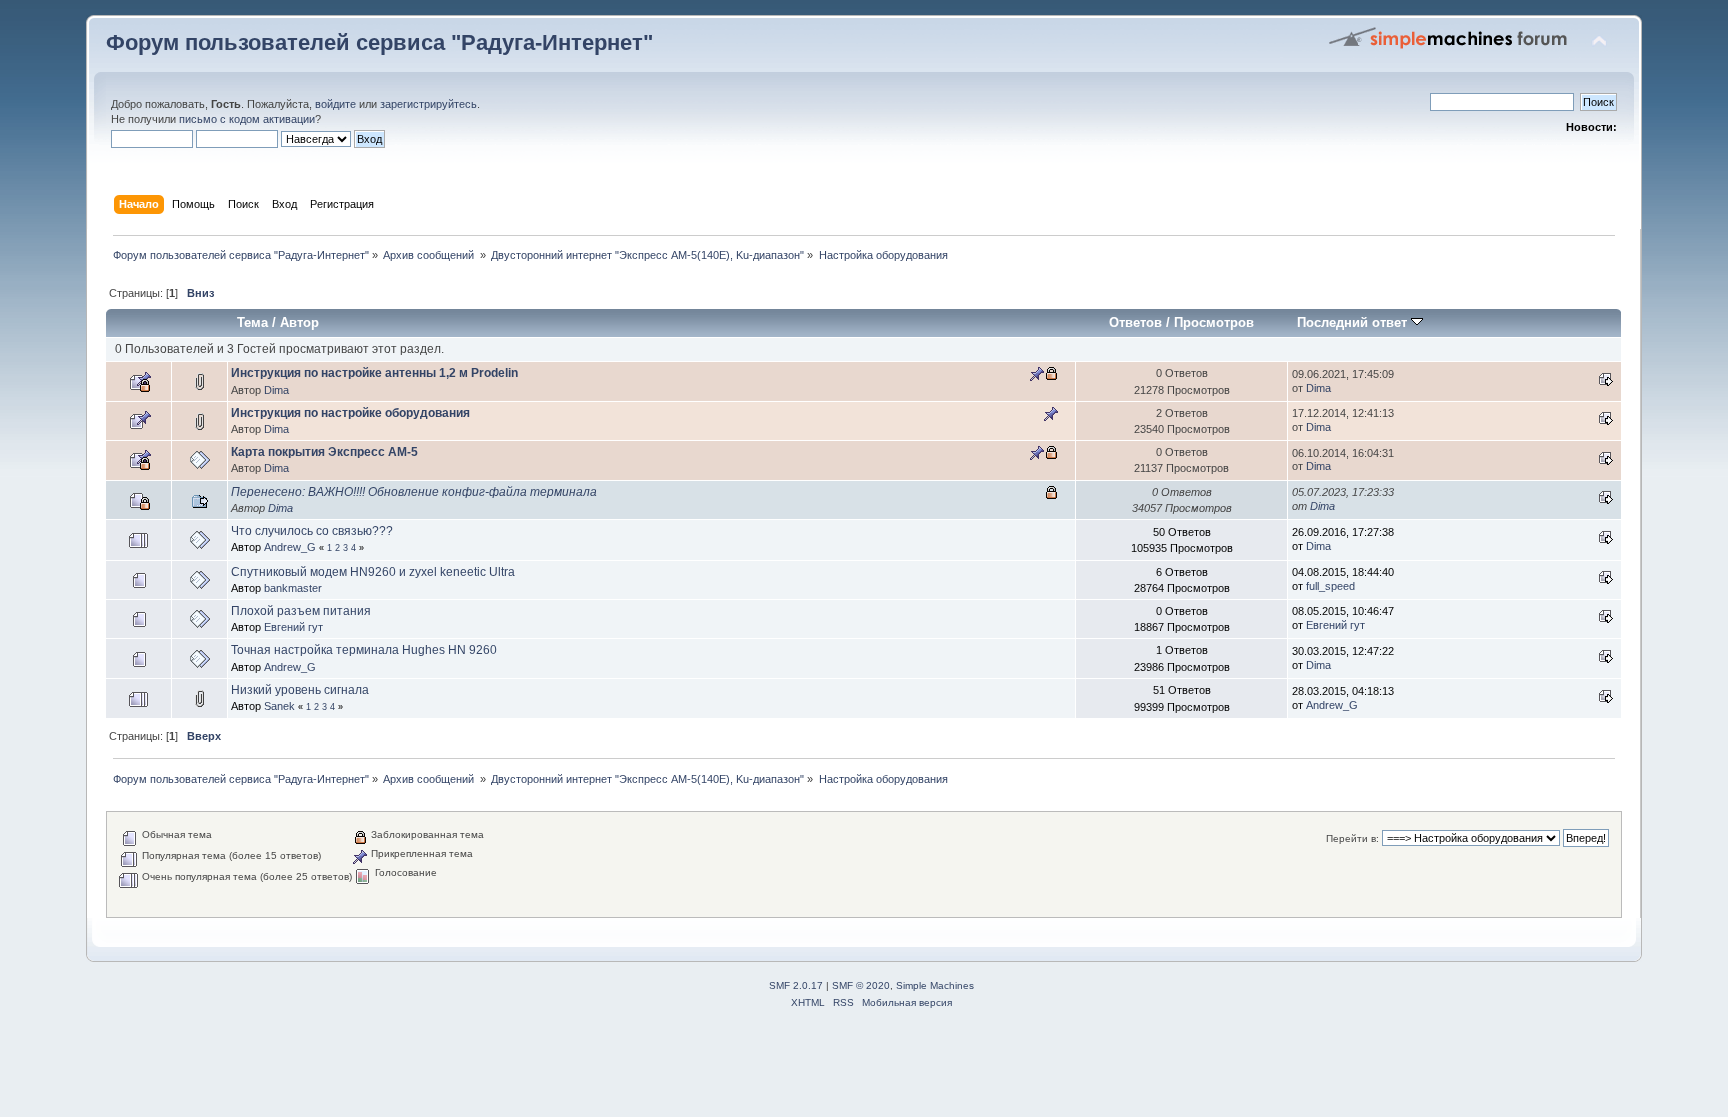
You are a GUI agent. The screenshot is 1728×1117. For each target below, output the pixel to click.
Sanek (279, 706)
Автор (299, 322)
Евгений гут (293, 627)
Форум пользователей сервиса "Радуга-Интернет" (379, 42)
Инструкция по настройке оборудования (350, 413)
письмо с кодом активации (247, 119)
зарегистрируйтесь (428, 104)
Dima (276, 390)
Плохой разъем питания (301, 611)
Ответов (1135, 322)
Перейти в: (1352, 838)
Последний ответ (1354, 322)
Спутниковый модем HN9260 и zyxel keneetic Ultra (373, 572)
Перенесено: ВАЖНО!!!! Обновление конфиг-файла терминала (414, 492)
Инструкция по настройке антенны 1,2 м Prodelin (374, 373)
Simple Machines (935, 985)
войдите (335, 104)
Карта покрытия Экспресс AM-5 (324, 452)
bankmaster (293, 588)
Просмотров (1214, 322)
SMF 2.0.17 (796, 985)
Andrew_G (290, 547)
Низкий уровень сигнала (300, 690)
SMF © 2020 (861, 985)
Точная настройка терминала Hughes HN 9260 (364, 650)
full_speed (1330, 586)
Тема (252, 322)
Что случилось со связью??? (312, 531)
